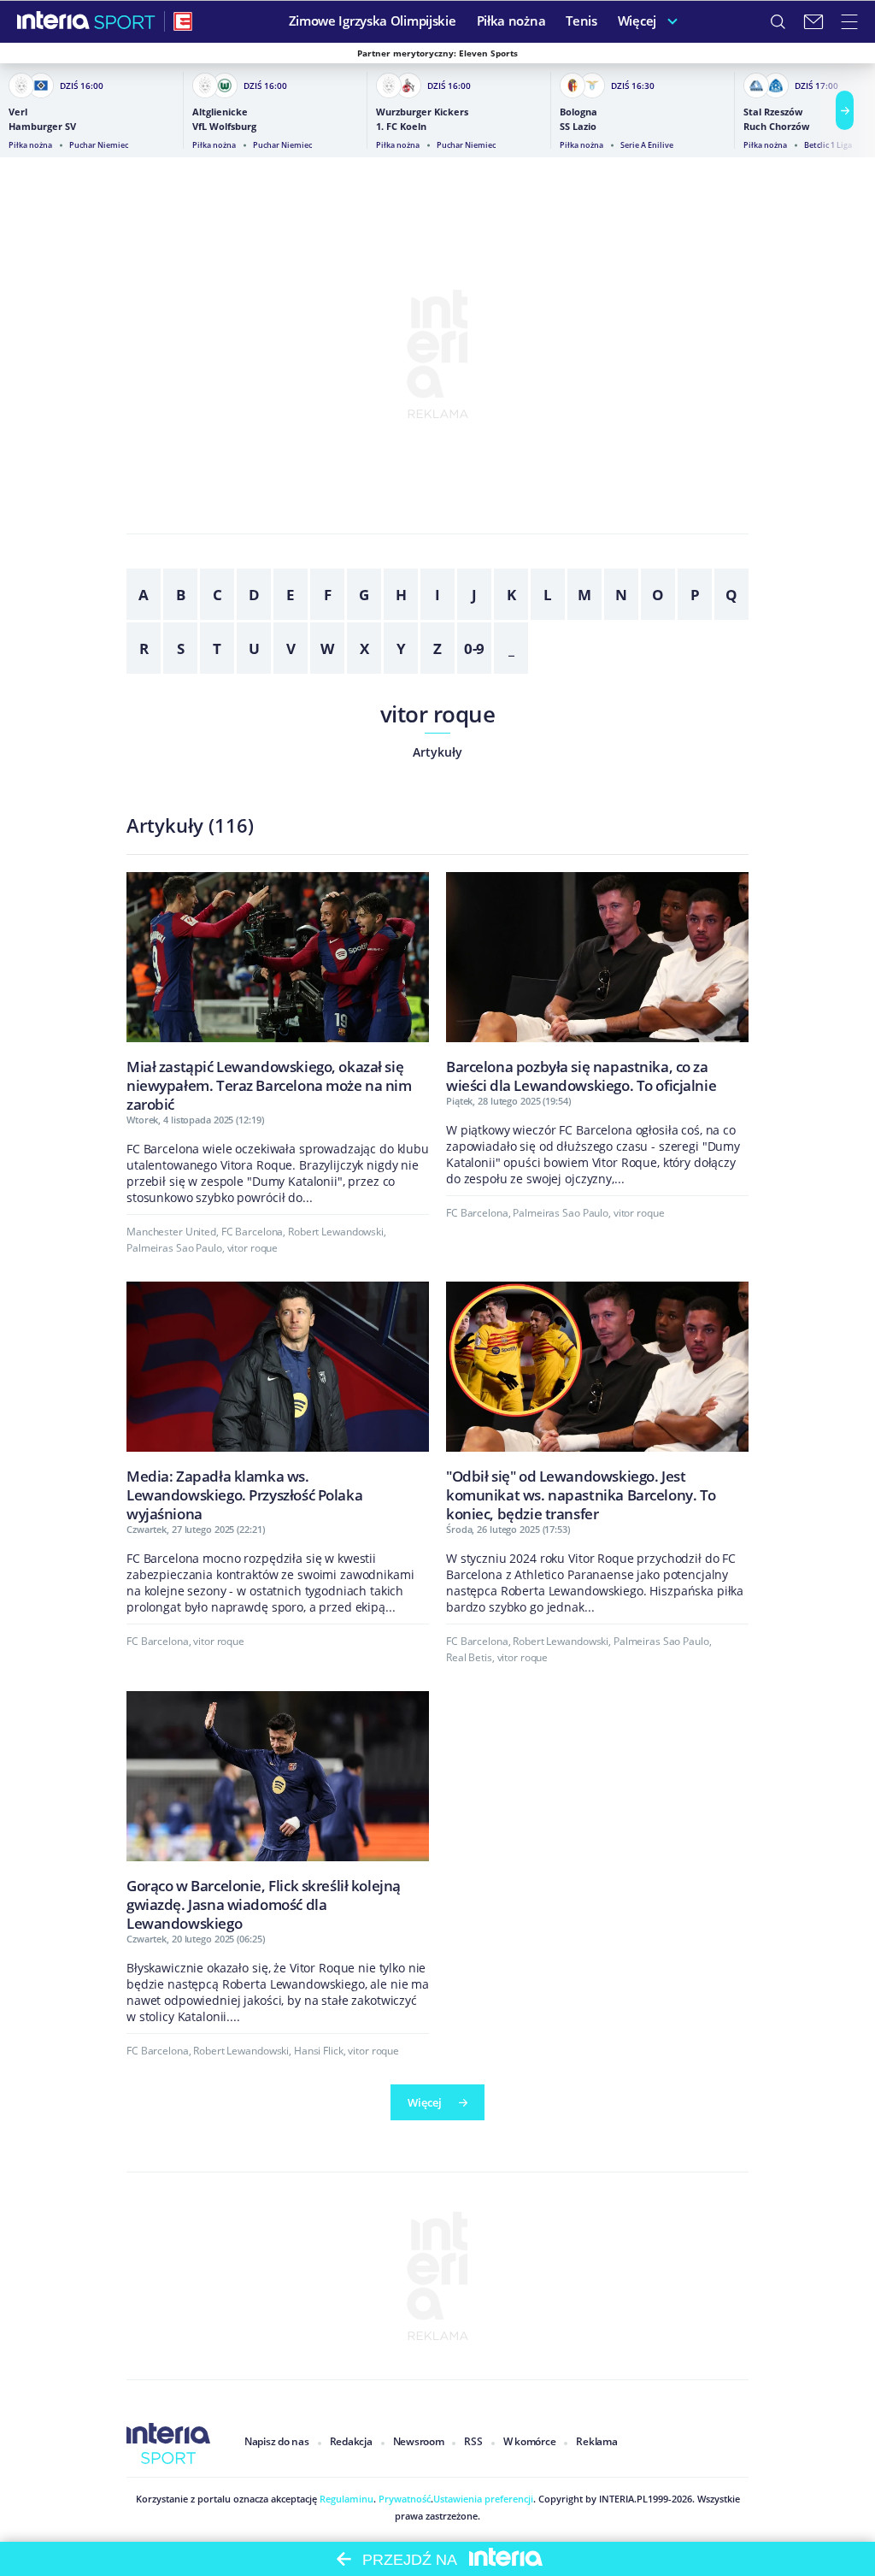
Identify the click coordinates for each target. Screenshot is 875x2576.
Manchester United (171, 1232)
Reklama (596, 2441)
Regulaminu (345, 2499)
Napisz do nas (277, 2441)
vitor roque (437, 714)
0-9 (475, 648)
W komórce (530, 2441)
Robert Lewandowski (336, 1232)
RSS (473, 2441)
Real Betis (469, 1657)
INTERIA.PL (623, 2499)
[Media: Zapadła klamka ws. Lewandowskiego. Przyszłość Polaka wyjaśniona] (278, 1402)
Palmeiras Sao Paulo (174, 1248)
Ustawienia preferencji (483, 2499)
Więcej (425, 2102)
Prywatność (403, 2499)
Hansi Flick (319, 2051)
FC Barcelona (253, 1232)
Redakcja (351, 2441)
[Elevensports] (183, 21)
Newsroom (419, 2441)
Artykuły (437, 752)
